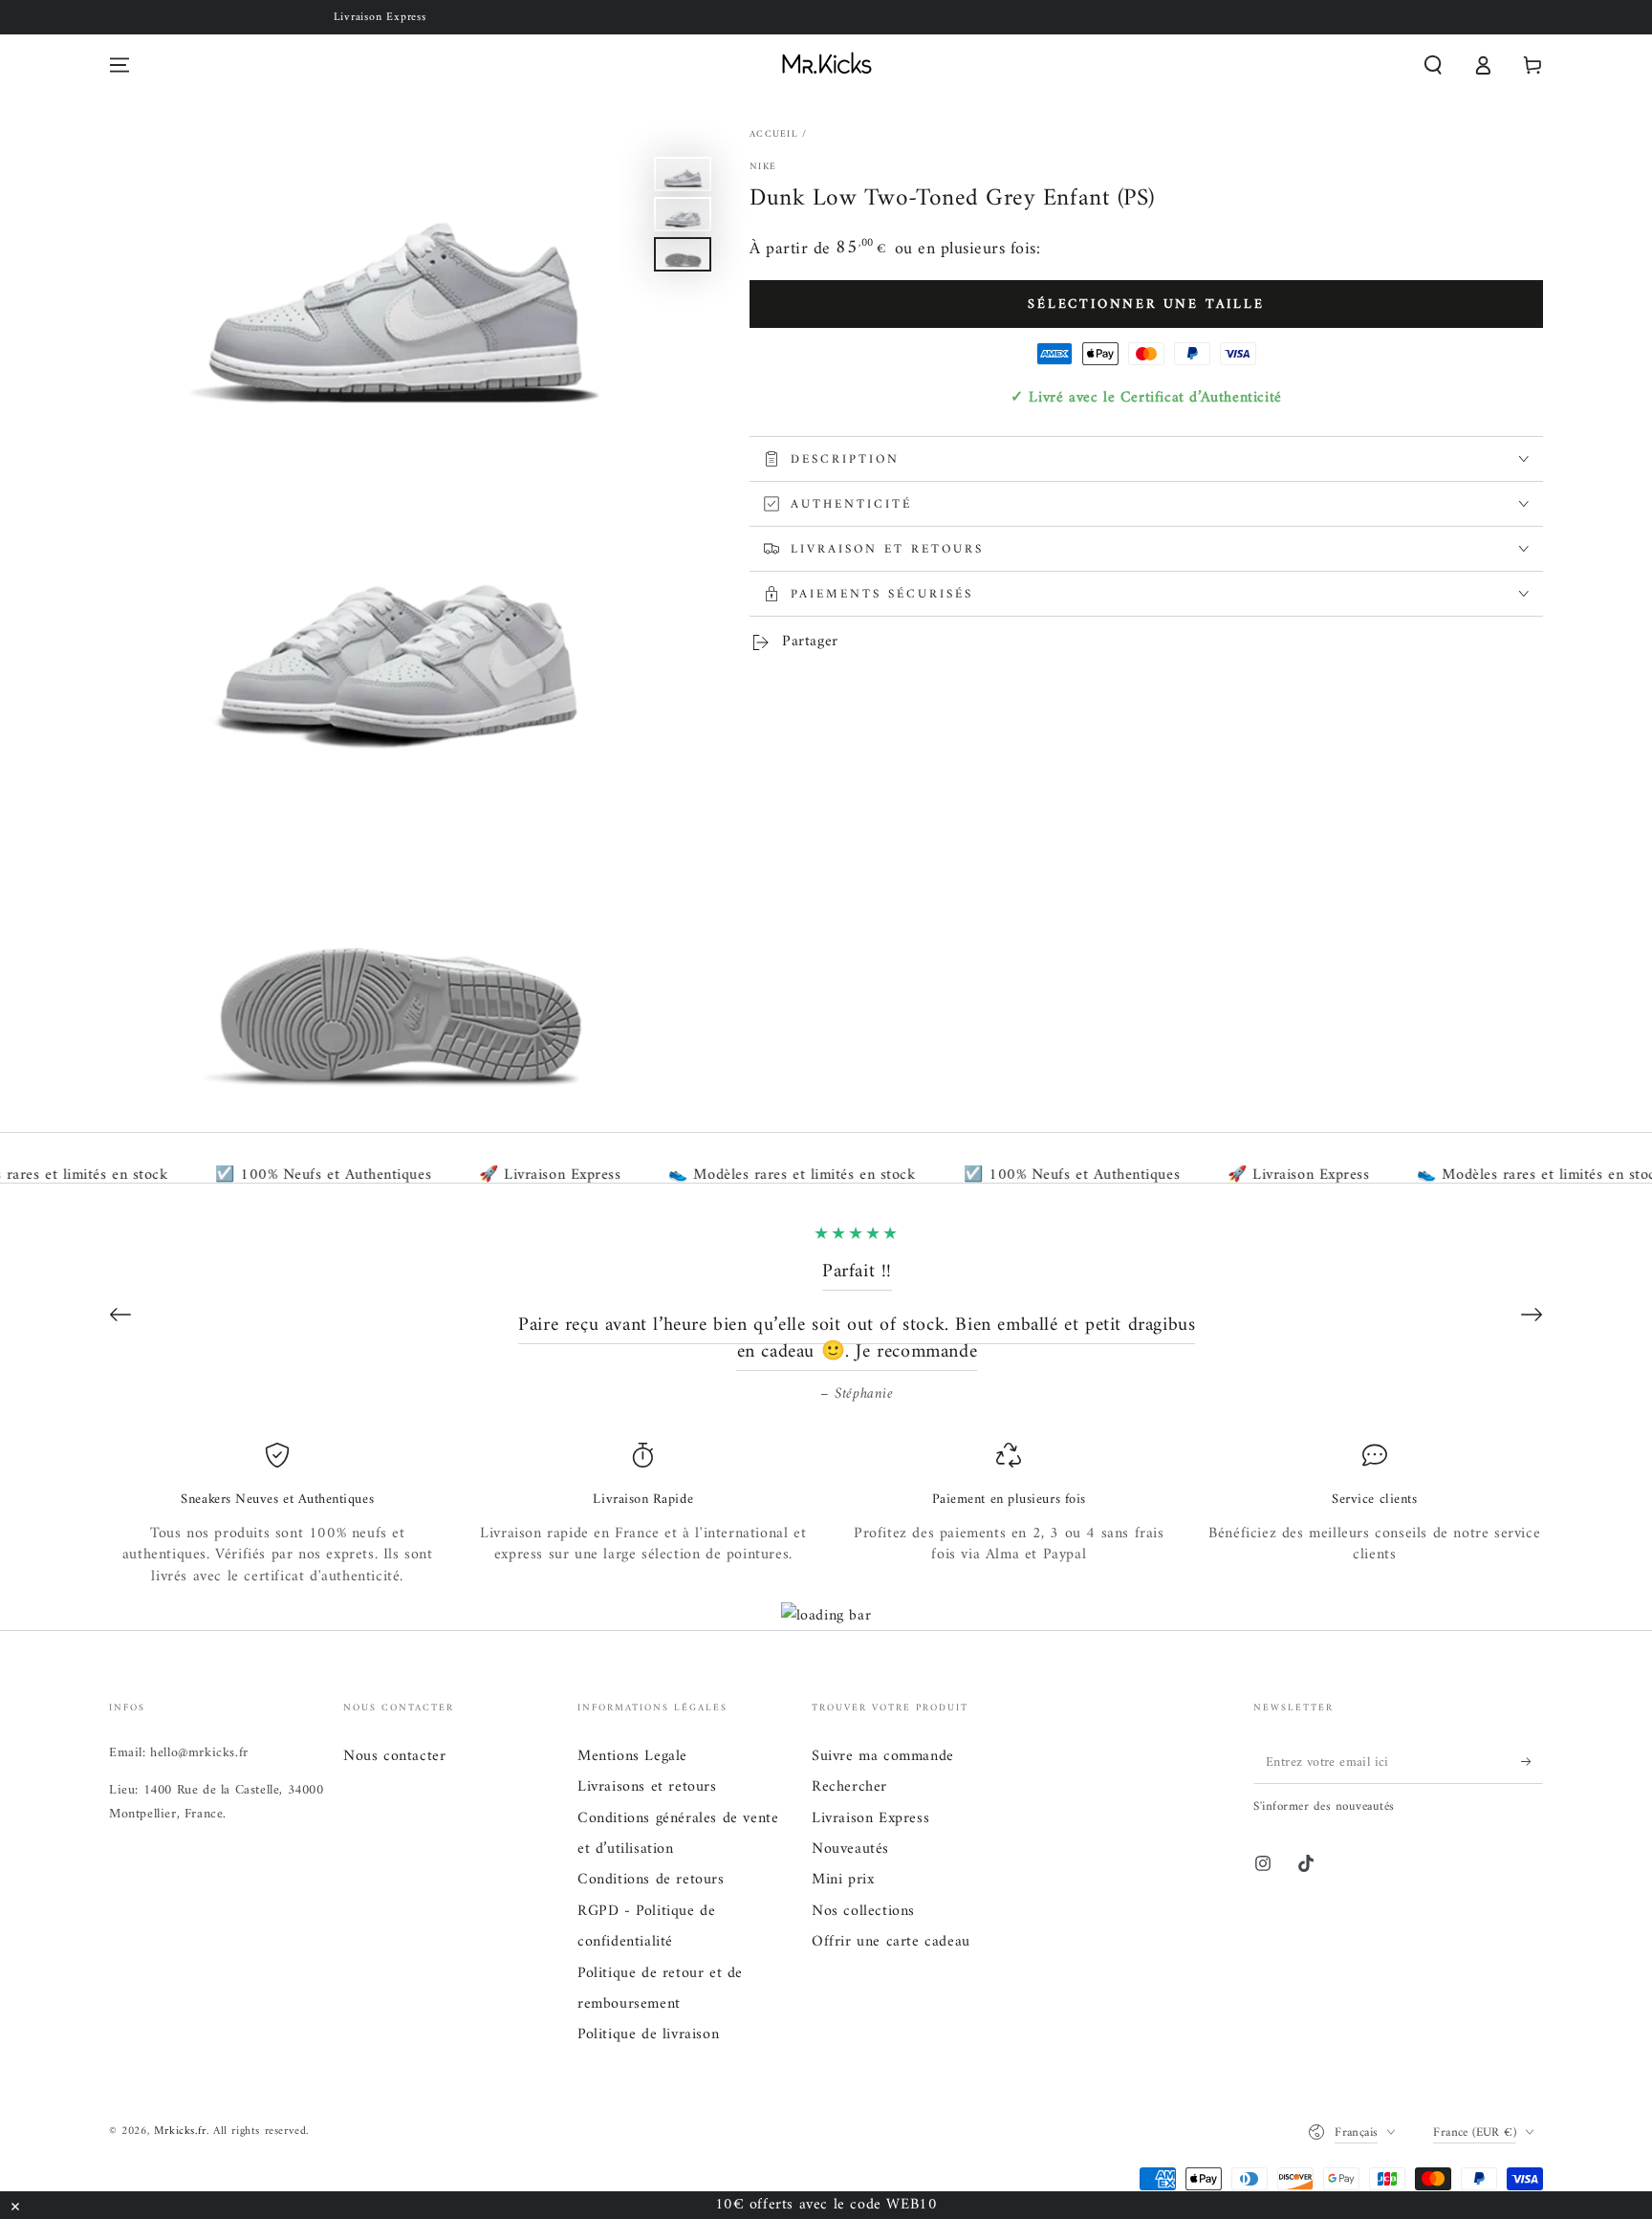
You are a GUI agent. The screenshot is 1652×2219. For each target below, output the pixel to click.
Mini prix (843, 1880)
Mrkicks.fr (180, 2132)
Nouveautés (850, 1849)
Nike (763, 167)
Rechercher (849, 1787)
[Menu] (120, 65)
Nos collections (863, 1911)
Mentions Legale (632, 1756)
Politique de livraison (648, 2034)
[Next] (1532, 1315)
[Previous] (120, 1315)
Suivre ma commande (883, 1756)
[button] (1433, 65)
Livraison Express (870, 1818)
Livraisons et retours (647, 1787)
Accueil (774, 134)
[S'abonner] (1532, 1762)
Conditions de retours (651, 1880)
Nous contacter (394, 1756)
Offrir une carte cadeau (891, 1942)
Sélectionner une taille (1146, 305)
